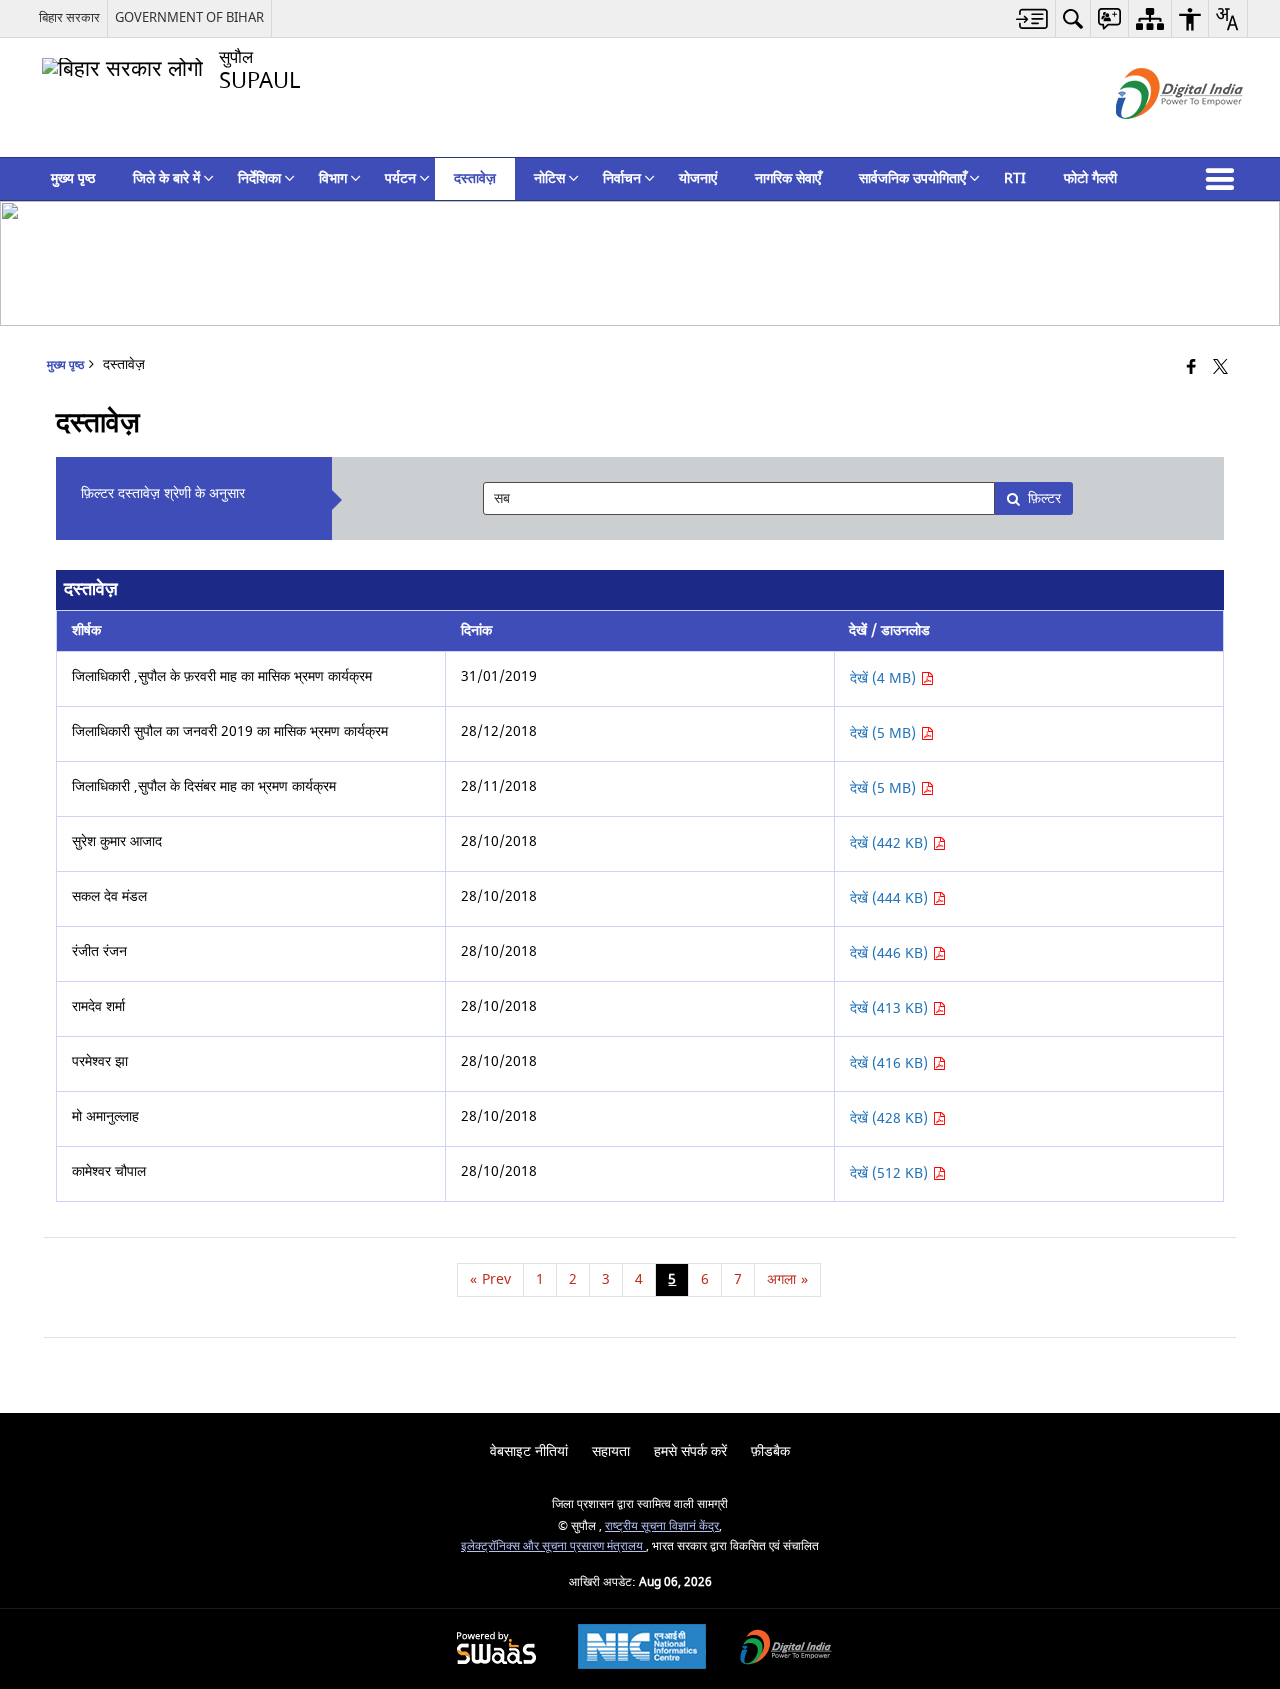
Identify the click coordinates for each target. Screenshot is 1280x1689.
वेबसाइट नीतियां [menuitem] (529, 1451)
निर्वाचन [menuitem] (622, 178)
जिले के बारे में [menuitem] (166, 178)
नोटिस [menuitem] (549, 178)
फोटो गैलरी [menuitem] (1090, 178)
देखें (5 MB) (885, 733)
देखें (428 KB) (891, 1118)
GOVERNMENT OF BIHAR (189, 17)
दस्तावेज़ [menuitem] (475, 178)
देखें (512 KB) (891, 1173)
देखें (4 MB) (885, 678)
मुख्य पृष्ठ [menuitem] (73, 178)
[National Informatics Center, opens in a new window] (642, 1649)
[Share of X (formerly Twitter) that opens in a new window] (1220, 368)
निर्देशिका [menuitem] (259, 178)
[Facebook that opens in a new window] (1191, 368)
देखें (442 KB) (891, 843)
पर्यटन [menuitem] (400, 178)
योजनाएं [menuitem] (698, 178)
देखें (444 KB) (891, 898)
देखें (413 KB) (891, 1008)
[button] (1224, 179)
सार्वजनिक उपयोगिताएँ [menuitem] (912, 178)
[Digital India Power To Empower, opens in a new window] (786, 1649)
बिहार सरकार (69, 17)
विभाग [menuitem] (333, 178)
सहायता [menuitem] (611, 1451)
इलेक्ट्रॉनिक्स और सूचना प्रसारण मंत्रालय (553, 1546)
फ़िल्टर (1044, 498)
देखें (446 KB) (891, 953)
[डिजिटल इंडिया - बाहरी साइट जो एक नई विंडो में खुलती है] (1154, 136)
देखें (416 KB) (891, 1063)
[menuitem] (1032, 18)
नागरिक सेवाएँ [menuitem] (788, 178)
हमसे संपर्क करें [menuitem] (690, 1451)
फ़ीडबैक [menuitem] (770, 1451)
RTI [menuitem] (1015, 178)
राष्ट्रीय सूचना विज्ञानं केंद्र (662, 1526)
